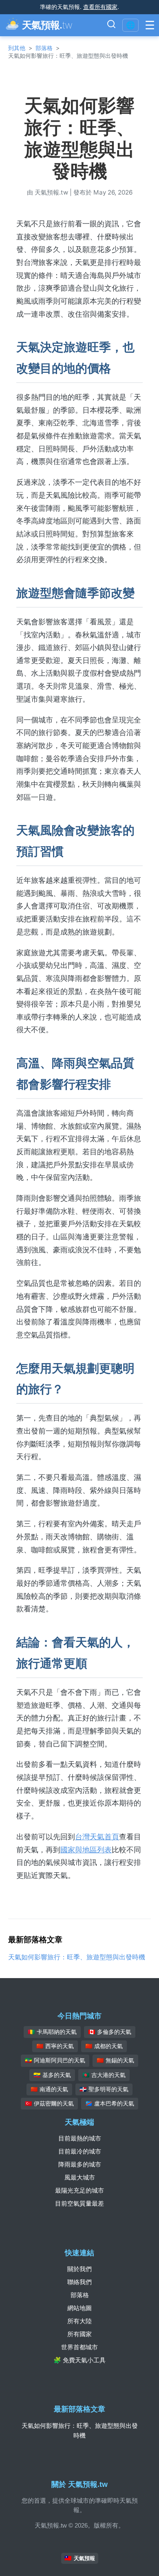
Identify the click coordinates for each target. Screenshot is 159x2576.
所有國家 (79, 2334)
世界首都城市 (79, 2347)
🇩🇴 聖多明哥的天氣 (104, 2089)
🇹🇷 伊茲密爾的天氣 (49, 2103)
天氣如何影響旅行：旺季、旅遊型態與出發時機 (77, 1957)
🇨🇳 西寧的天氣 (55, 2046)
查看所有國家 (100, 7)
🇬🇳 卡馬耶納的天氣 (52, 2032)
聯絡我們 (79, 2282)
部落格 (44, 48)
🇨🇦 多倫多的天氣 (110, 2032)
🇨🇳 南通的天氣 (49, 2089)
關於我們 (79, 2269)
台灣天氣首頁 (97, 1837)
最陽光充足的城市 (79, 2190)
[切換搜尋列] (111, 25)
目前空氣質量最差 (79, 2203)
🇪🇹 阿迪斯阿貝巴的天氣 (55, 2060)
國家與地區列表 (86, 1850)
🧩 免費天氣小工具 (79, 2360)
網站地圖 (79, 2308)
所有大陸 (79, 2321)
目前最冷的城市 (80, 2151)
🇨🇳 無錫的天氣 (115, 2060)
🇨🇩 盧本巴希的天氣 (110, 2103)
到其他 (17, 48)
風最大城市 (80, 2177)
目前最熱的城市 (80, 2138)
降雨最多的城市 (80, 2164)
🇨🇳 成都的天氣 (104, 2046)
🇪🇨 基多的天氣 (52, 2075)
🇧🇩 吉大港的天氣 (104, 2075)
